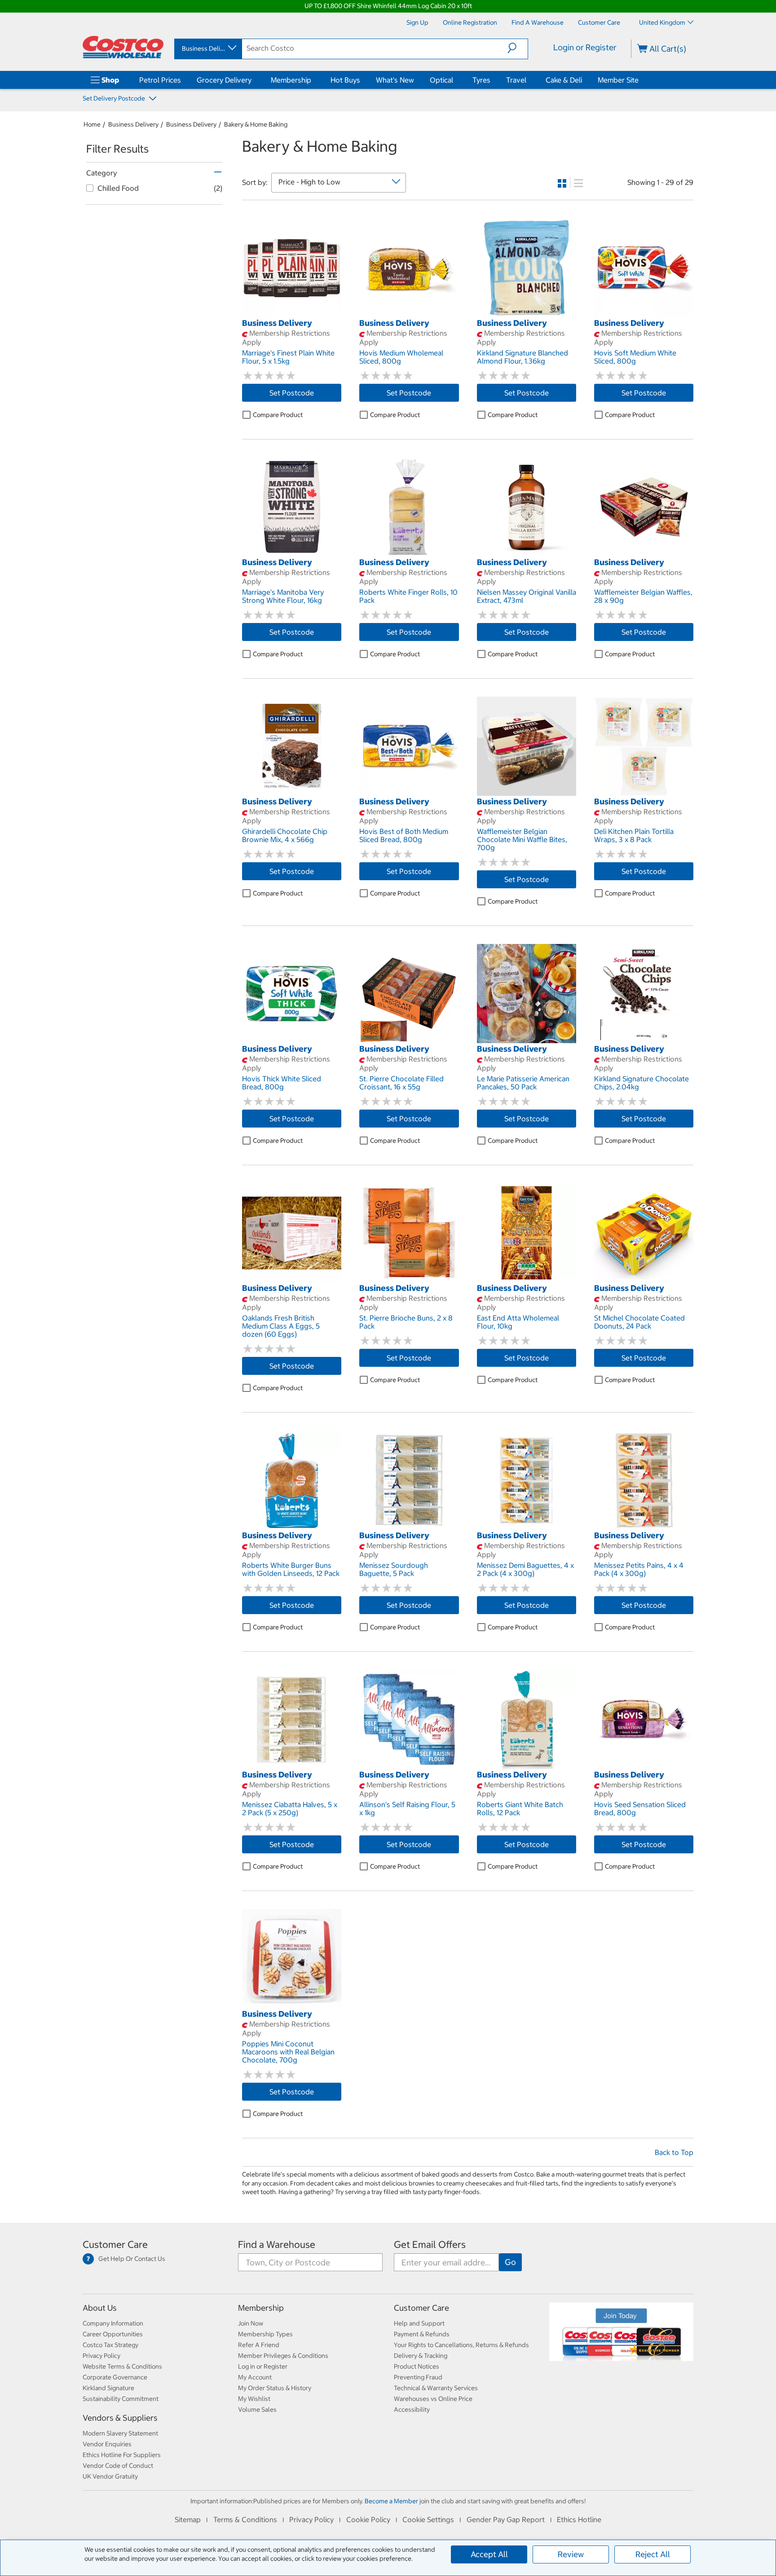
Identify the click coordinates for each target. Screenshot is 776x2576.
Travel (516, 80)
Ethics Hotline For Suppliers (122, 2455)
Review (571, 2554)
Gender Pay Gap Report (506, 2519)
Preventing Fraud (418, 2377)
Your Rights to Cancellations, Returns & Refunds (461, 2345)
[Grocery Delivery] (253, 80)
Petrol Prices (160, 80)
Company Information (113, 2323)
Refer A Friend (259, 2345)
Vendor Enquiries (107, 2444)
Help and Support (419, 2323)
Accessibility (412, 2409)
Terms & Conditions (245, 2519)
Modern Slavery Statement (120, 2433)
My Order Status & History (275, 2388)
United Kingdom (662, 22)
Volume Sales (257, 2409)
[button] (518, 48)
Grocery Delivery (224, 80)
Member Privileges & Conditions (283, 2356)
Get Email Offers (430, 2245)
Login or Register (585, 47)
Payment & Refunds (422, 2334)
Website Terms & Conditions (122, 2366)
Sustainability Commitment (121, 2399)
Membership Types (265, 2334)
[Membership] (313, 80)
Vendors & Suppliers (120, 2418)
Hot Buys (345, 80)
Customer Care (115, 2245)
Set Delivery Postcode (115, 98)
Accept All (489, 2554)
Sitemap (188, 2519)
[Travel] (528, 80)
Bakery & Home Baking (256, 124)
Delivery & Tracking (421, 2356)
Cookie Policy (368, 2519)
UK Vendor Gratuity (110, 2476)
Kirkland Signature (108, 2388)
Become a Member (391, 2501)
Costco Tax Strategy (110, 2345)
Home (92, 124)
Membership (291, 80)
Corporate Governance (115, 2377)
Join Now (251, 2323)
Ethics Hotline (579, 2519)
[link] (292, 312)
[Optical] (455, 80)
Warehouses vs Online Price (433, 2399)
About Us (100, 2308)
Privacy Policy (101, 2356)
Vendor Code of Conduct (118, 2466)
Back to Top (674, 2152)
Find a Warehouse (277, 2245)
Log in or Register (263, 2366)
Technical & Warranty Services (436, 2388)
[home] (123, 47)
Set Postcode (292, 393)
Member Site (618, 80)
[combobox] (207, 48)
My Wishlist (254, 2399)
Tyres (481, 80)
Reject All (653, 2554)
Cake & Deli (564, 80)
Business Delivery (133, 124)
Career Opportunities (113, 2334)
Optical (441, 80)
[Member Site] (640, 80)
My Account (255, 2377)
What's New (395, 80)
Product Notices (417, 2366)
